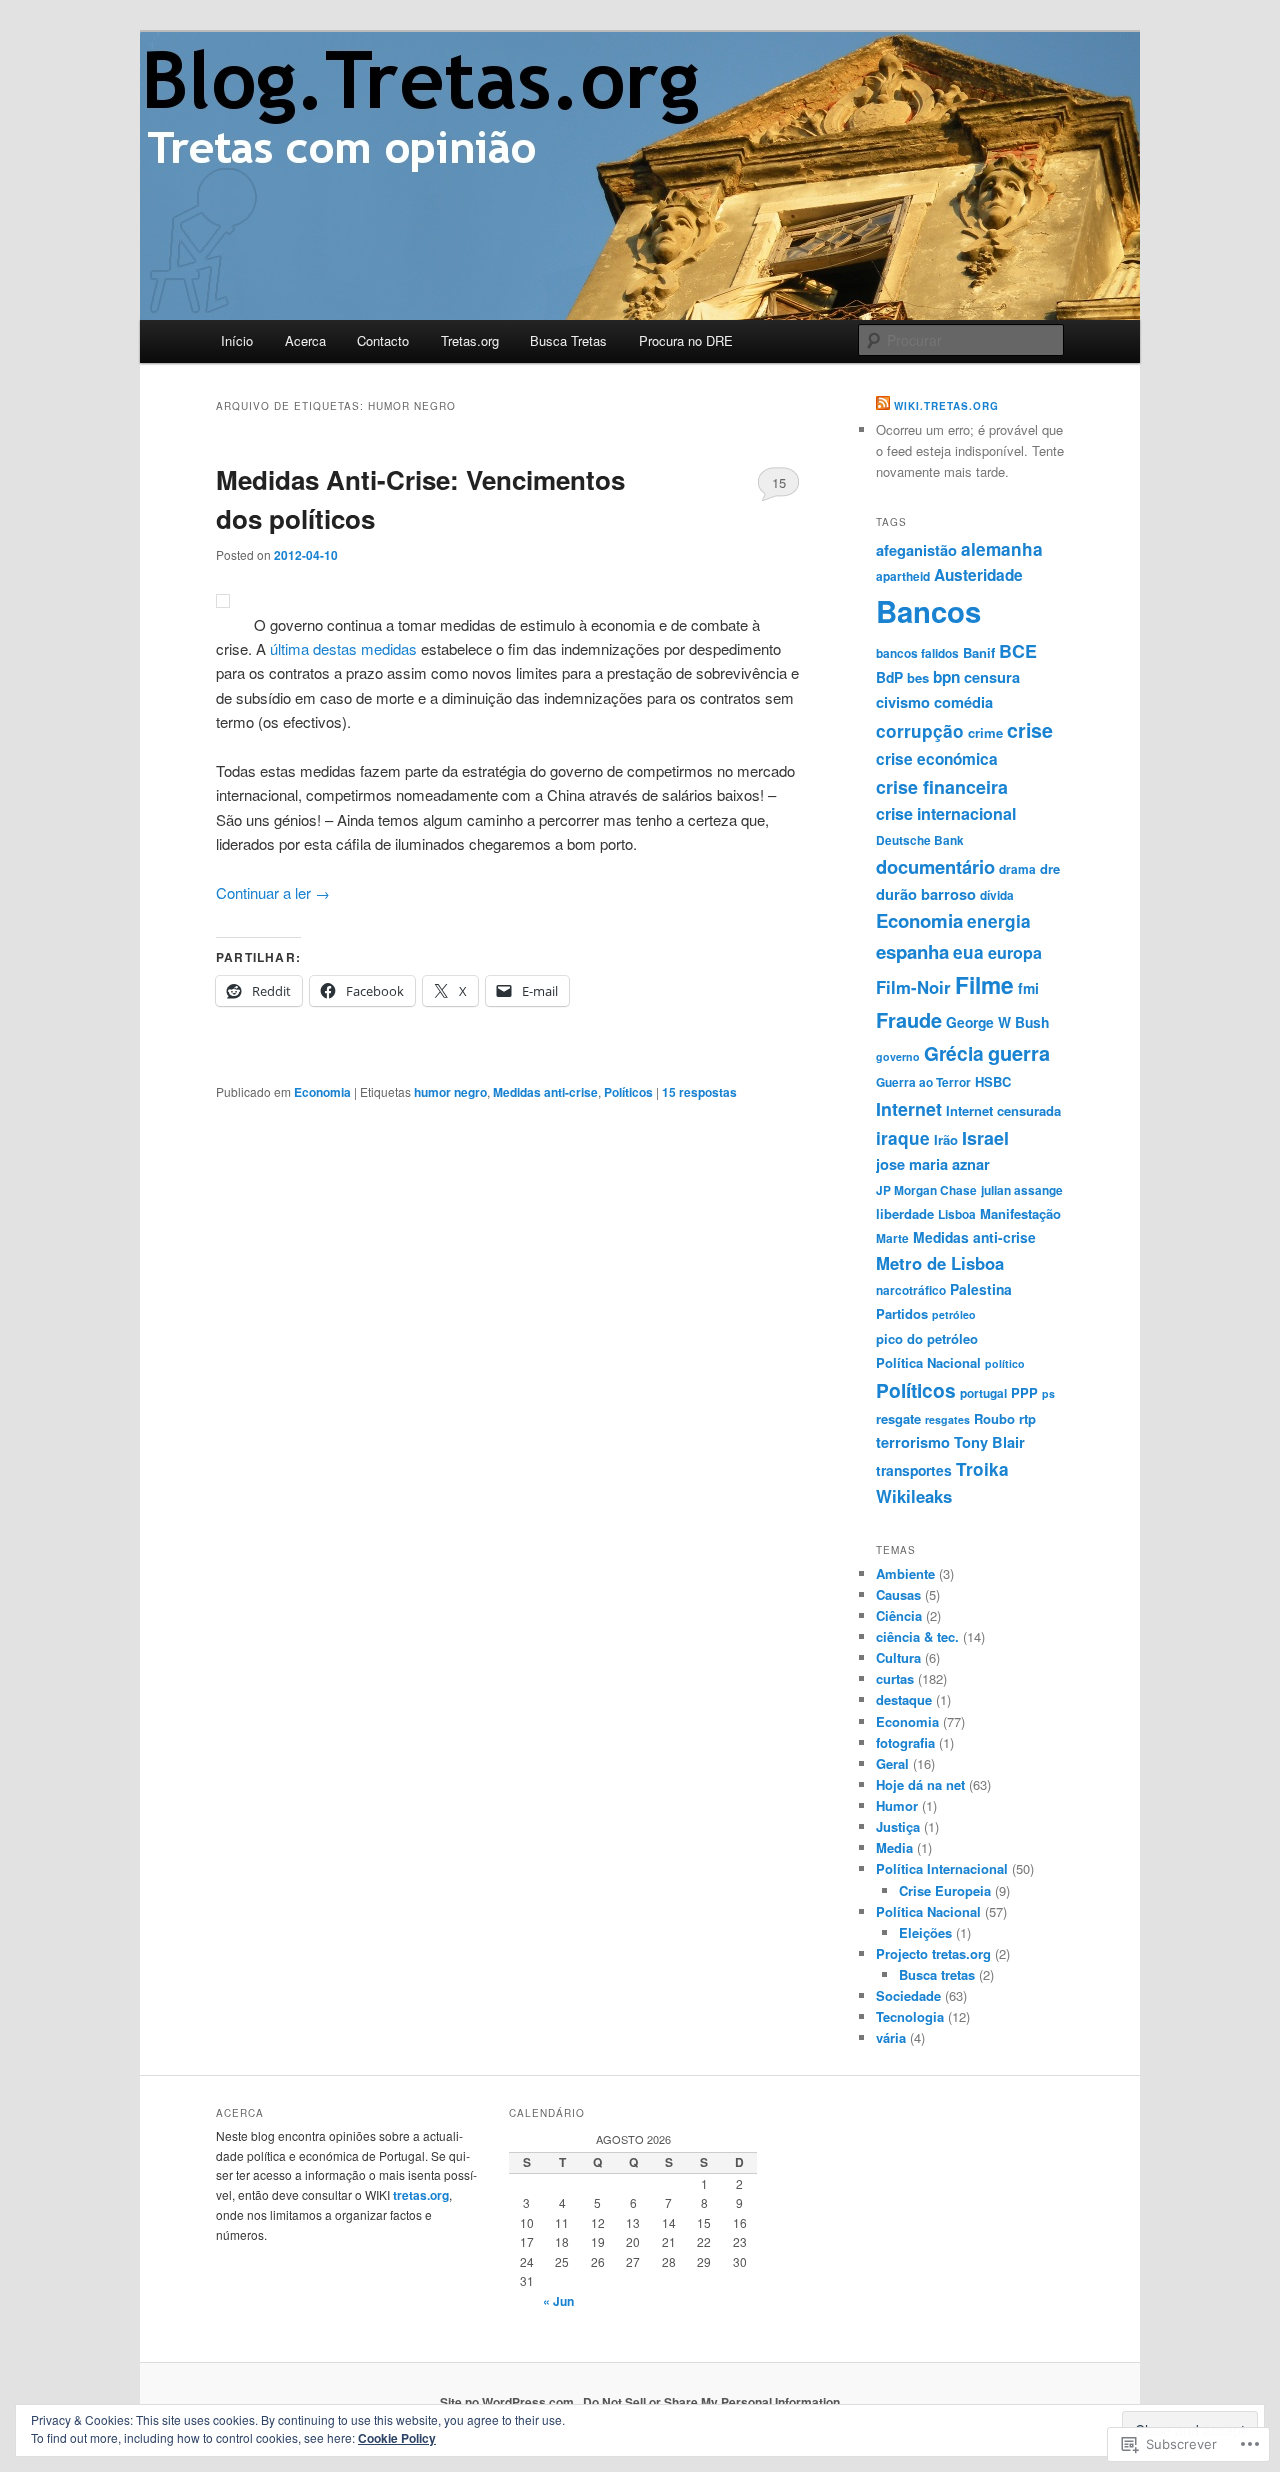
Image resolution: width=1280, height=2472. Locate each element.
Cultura (898, 1657)
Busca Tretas (568, 340)
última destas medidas (343, 648)
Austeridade (978, 575)
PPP (1024, 1392)
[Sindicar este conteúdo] (883, 406)
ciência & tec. (917, 1636)
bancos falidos (917, 653)
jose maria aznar (933, 1164)
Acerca (305, 340)
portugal (983, 1393)
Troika (982, 1469)
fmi (1028, 988)
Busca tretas (937, 1974)
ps (1048, 1393)
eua (968, 952)
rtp (1027, 1418)
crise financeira (942, 786)
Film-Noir (913, 987)
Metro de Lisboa (940, 1263)
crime (985, 732)
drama (1017, 869)
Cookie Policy (397, 2438)
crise (1030, 730)
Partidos (902, 1313)
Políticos (628, 1092)
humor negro (450, 1092)
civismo (903, 702)
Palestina (981, 1289)
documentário (935, 866)
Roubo (994, 1418)
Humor (897, 1805)
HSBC (993, 1081)
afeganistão (916, 550)
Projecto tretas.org (933, 1953)
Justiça (898, 1826)
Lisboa (957, 1214)
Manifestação (1020, 1213)
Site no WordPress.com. (508, 2402)
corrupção (920, 731)
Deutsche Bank (920, 840)
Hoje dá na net (920, 1784)
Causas (898, 1594)
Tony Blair (989, 1442)
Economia (322, 1092)
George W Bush (997, 1022)
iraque (903, 1138)
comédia (963, 702)
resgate (898, 1418)
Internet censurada (1003, 1110)
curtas (895, 1678)
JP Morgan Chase (926, 1190)
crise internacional (946, 813)
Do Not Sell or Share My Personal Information (711, 2402)
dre (1050, 868)
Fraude (909, 1019)
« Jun (558, 2301)
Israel (985, 1137)
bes (918, 677)
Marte (892, 1238)
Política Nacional (928, 1362)
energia (999, 921)
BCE (1018, 650)
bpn (946, 677)
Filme (984, 984)
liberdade (905, 1213)
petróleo (954, 1314)
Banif (979, 652)
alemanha (1002, 549)
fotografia (905, 1742)
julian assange (1022, 1190)
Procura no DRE (686, 340)
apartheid (903, 576)
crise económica (937, 759)
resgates (947, 1419)
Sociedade (908, 1995)
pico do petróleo (927, 1338)
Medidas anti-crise (545, 1092)
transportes (914, 1470)
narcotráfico (911, 1290)
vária (891, 2037)
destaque (904, 1699)
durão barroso (926, 894)
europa (1015, 952)
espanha (912, 951)
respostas (699, 1092)
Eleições (925, 1932)
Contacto (383, 340)
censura (992, 677)
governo (898, 1056)
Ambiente (905, 1573)
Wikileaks (914, 1496)
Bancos (928, 611)
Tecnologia (910, 2016)
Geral (892, 1763)
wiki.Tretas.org (946, 406)
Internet (909, 1108)
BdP (889, 677)
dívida (997, 895)
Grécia (954, 1053)
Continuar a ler (273, 892)
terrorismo (913, 1442)
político (1005, 1363)
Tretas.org (470, 340)
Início (237, 340)
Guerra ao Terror (923, 1082)
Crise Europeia (945, 1890)
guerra (1019, 1052)
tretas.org (421, 2195)
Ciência (899, 1615)
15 (779, 482)
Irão (946, 1139)
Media (894, 1847)
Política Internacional (942, 1868)
